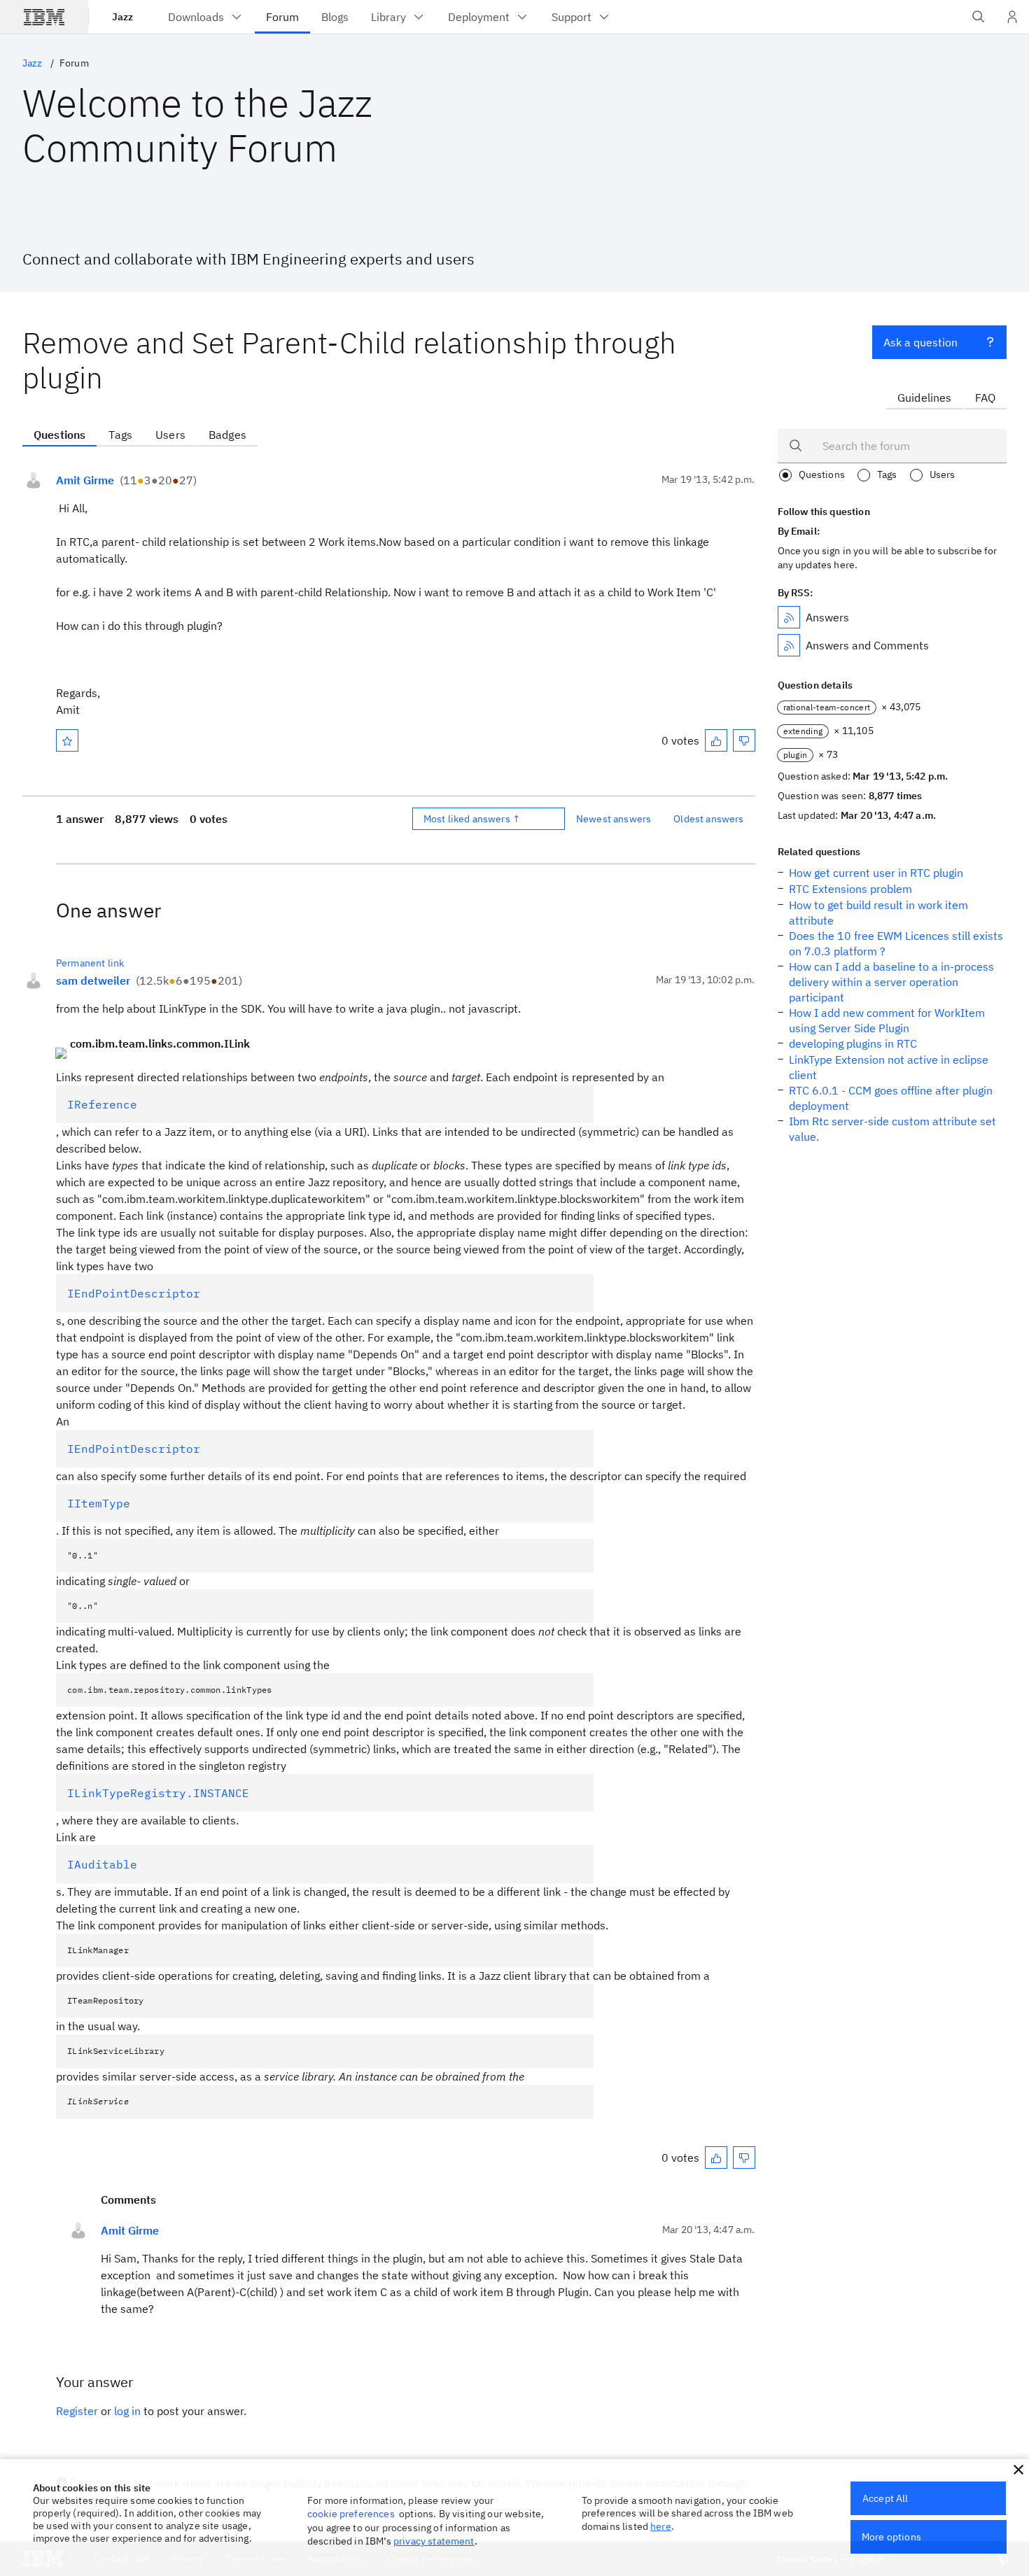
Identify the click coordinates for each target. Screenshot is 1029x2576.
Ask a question (920, 342)
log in (127, 2411)
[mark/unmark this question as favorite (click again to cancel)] (67, 740)
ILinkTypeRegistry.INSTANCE (158, 1793)
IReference (102, 1104)
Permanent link (90, 963)
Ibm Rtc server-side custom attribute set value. (892, 1129)
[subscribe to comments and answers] (789, 645)
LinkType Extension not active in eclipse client (889, 1067)
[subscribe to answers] (789, 617)
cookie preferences (351, 2514)
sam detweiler (93, 980)
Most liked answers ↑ (472, 819)
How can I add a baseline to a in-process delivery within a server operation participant (891, 982)
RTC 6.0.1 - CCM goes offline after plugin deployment (891, 1098)
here (661, 2526)
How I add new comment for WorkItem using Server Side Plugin (887, 1020)
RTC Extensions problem (850, 889)
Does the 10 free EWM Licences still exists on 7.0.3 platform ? (896, 943)
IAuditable (102, 1864)
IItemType (99, 1503)
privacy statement (434, 2541)
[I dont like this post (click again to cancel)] (744, 740)
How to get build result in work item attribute (878, 913)
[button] (1018, 2470)
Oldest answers (708, 819)
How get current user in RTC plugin (876, 873)
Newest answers (614, 819)
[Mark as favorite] (67, 740)
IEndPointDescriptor (134, 1293)
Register (77, 2411)
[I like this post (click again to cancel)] (716, 740)
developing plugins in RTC (853, 1043)
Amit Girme (85, 480)
